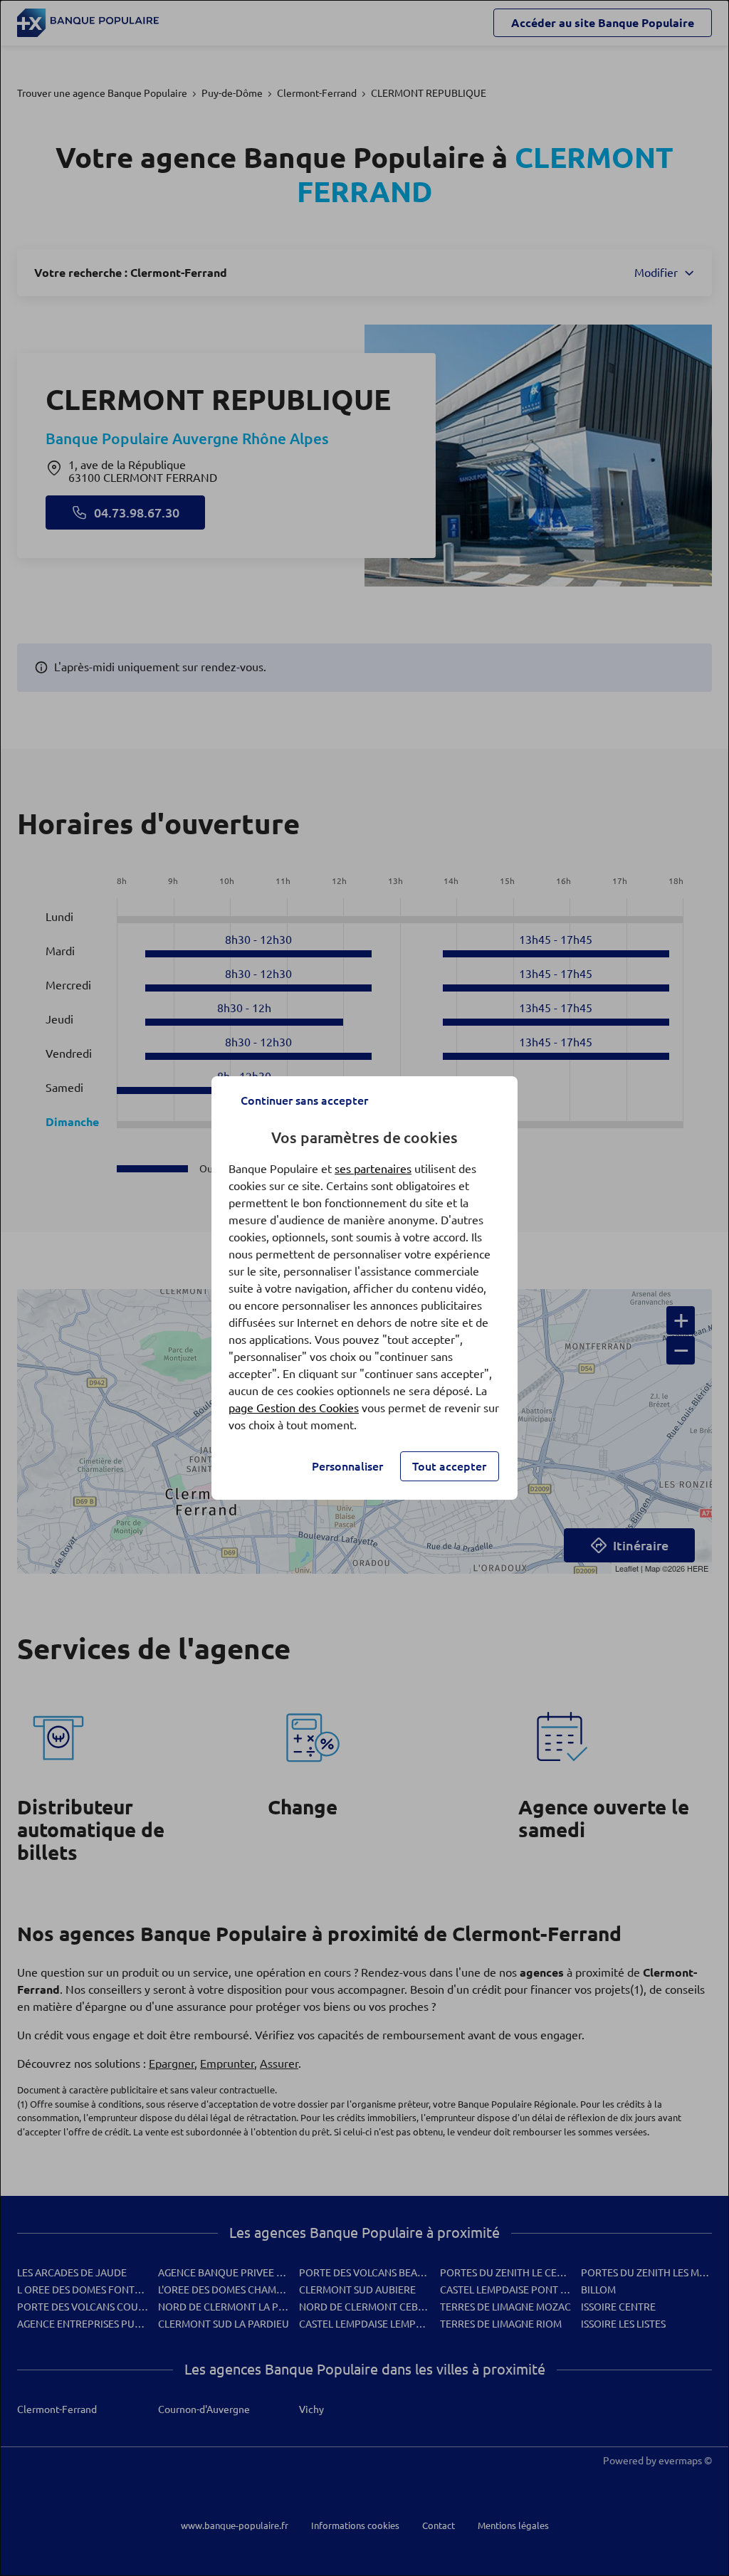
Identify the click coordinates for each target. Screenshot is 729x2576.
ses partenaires (373, 1169)
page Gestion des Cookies (294, 1408)
